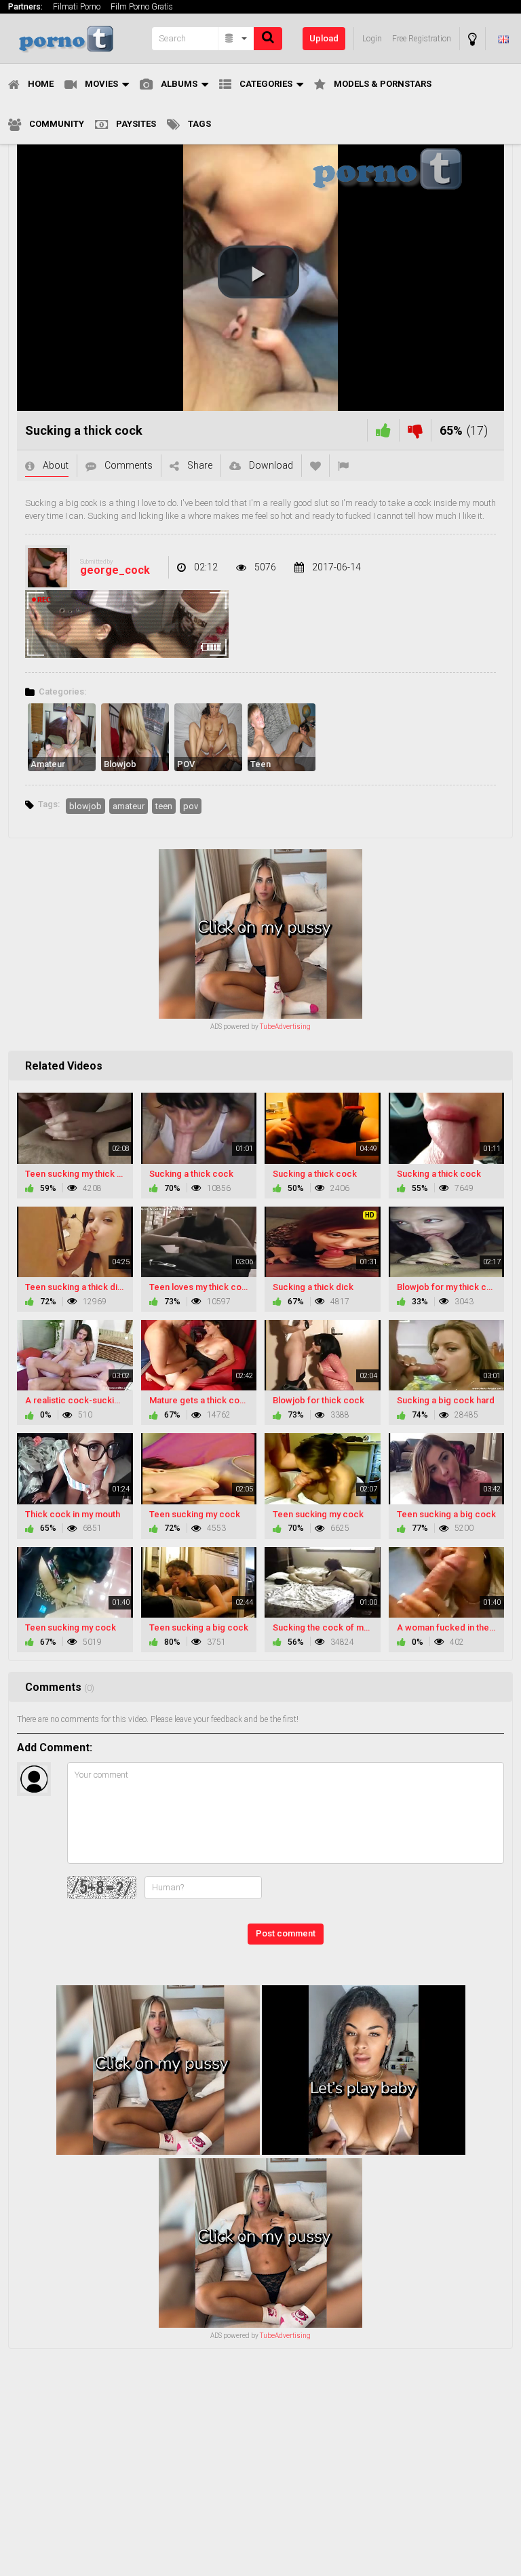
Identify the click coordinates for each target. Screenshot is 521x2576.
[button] (258, 272)
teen (164, 806)
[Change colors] (472, 39)
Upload (324, 38)
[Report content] (343, 466)
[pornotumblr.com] (76, 38)
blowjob (85, 806)
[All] (236, 39)
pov (191, 806)
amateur (129, 806)
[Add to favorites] (315, 466)
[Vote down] (415, 430)
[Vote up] (383, 430)
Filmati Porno (77, 7)
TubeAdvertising (285, 1027)
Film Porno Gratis (142, 7)
